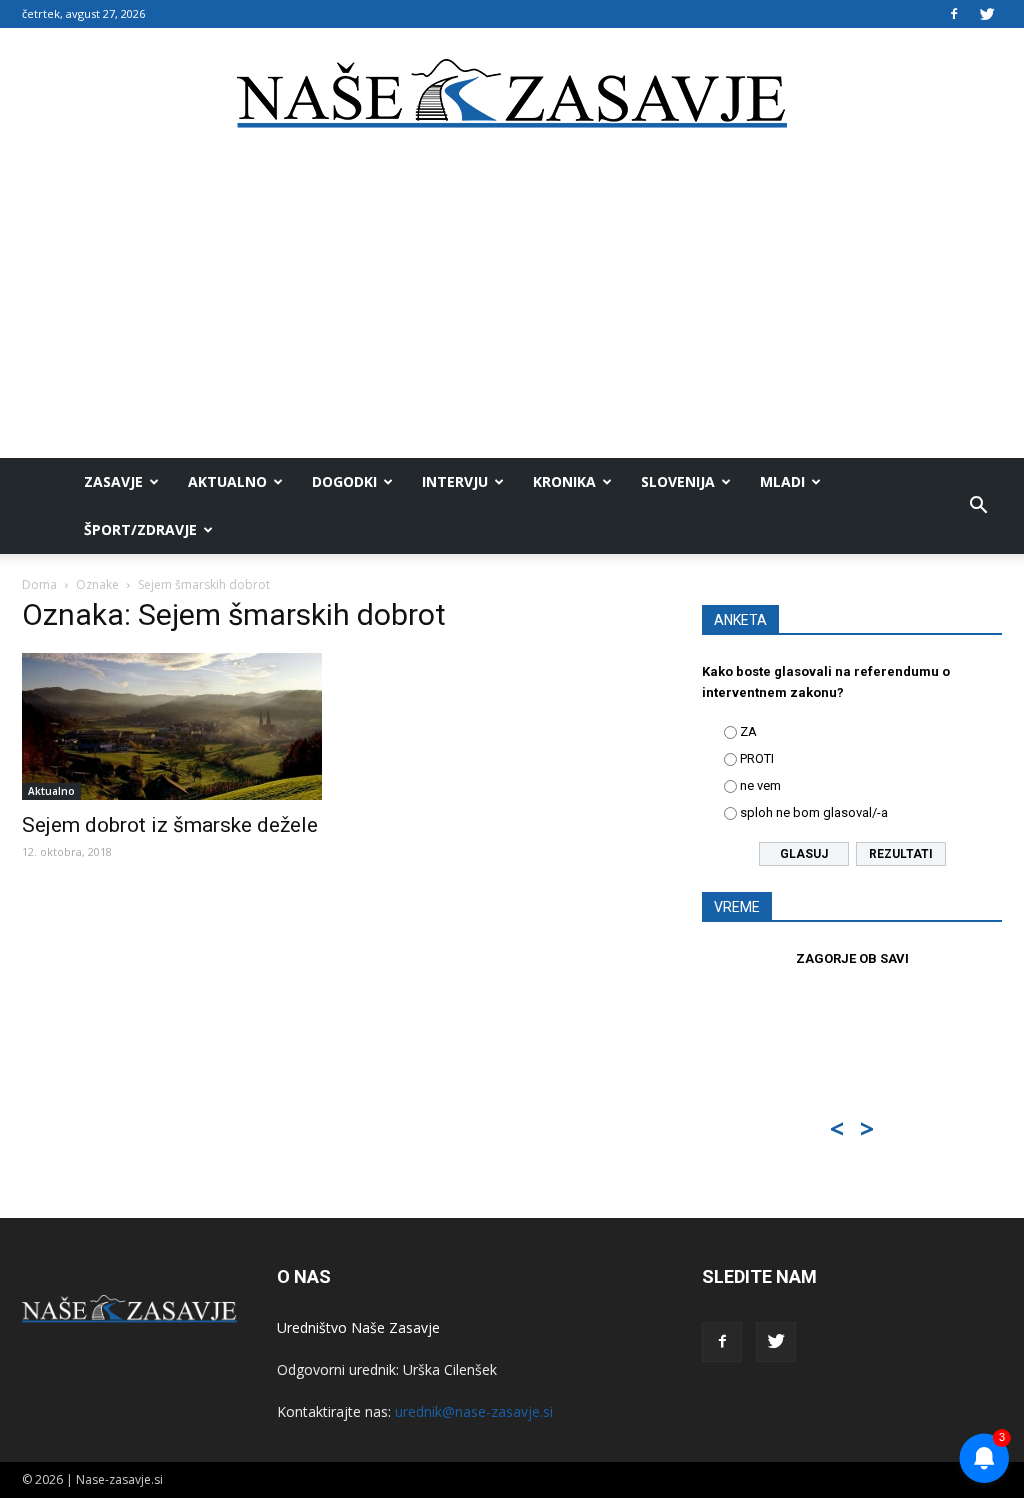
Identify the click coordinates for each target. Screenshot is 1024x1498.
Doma (39, 584)
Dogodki (344, 481)
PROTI (757, 758)
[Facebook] (954, 14)
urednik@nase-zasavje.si (474, 1411)
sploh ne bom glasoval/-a (814, 812)
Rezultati (901, 854)
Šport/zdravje (140, 529)
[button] (978, 506)
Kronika (564, 481)
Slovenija (678, 481)
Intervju (455, 481)
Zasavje (113, 481)
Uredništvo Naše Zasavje (358, 1327)
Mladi (782, 481)
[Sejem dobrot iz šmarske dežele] (172, 726)
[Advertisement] (512, 308)
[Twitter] (987, 14)
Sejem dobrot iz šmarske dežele (170, 825)
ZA (748, 731)
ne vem (760, 785)
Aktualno (227, 481)
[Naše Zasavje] (512, 94)
